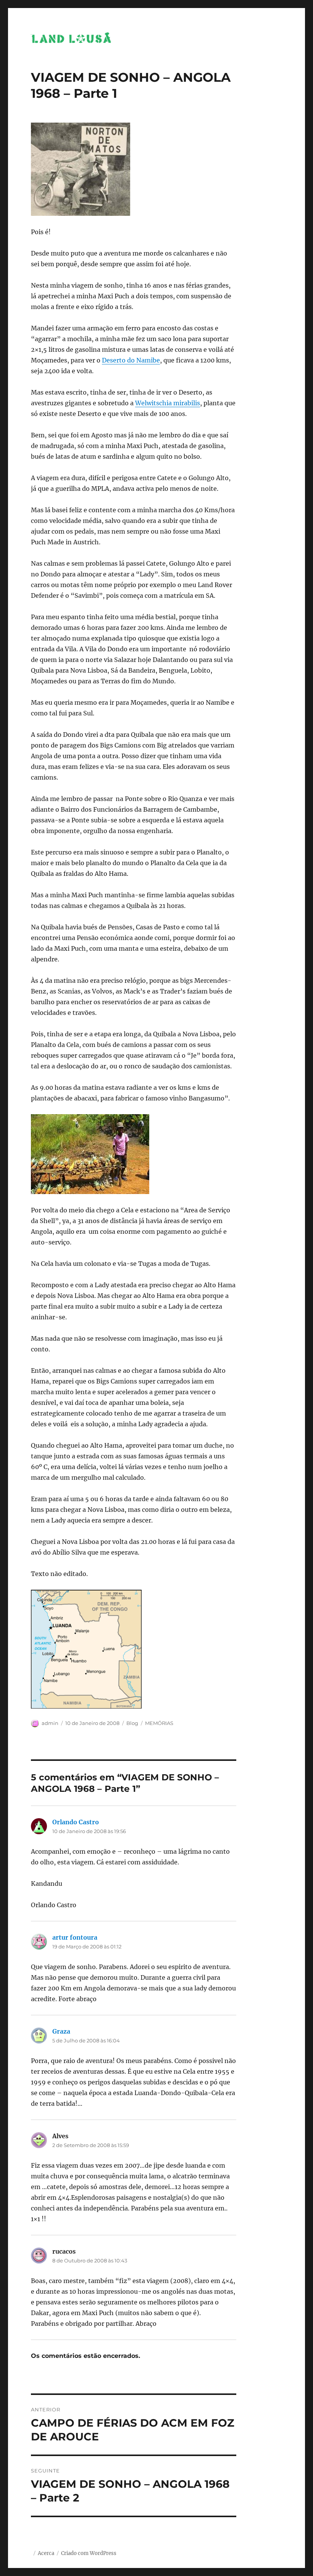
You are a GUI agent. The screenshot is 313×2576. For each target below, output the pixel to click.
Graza (61, 2031)
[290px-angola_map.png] (134, 1649)
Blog (132, 1723)
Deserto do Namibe (131, 360)
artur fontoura (75, 1937)
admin (50, 1723)
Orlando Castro (76, 1822)
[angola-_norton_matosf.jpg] (134, 169)
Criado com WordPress (89, 2553)
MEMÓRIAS (159, 1723)
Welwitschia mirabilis (168, 403)
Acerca (46, 2553)
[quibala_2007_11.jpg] (134, 1154)
